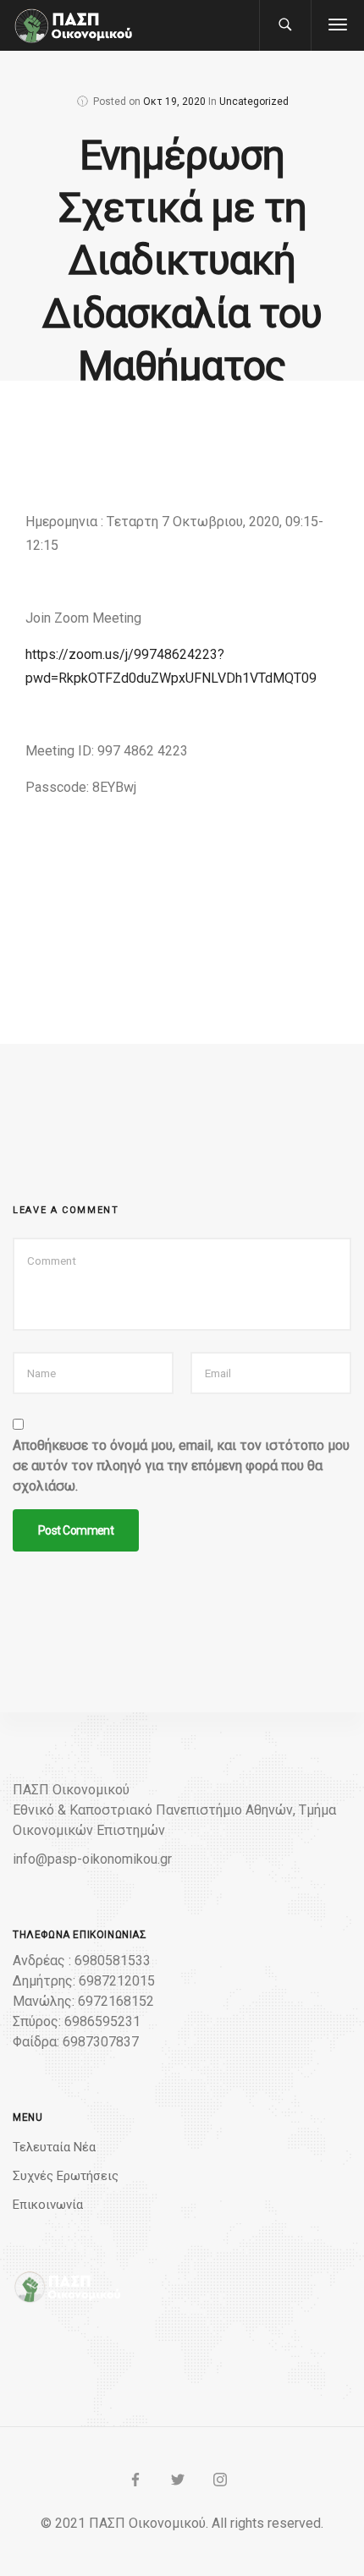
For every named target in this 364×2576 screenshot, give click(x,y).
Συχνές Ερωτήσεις (66, 2176)
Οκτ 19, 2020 (174, 102)
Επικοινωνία (48, 2205)
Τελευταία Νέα (54, 2147)
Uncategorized (254, 102)
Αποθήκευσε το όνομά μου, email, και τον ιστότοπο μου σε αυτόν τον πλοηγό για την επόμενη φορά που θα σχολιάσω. (181, 1466)
